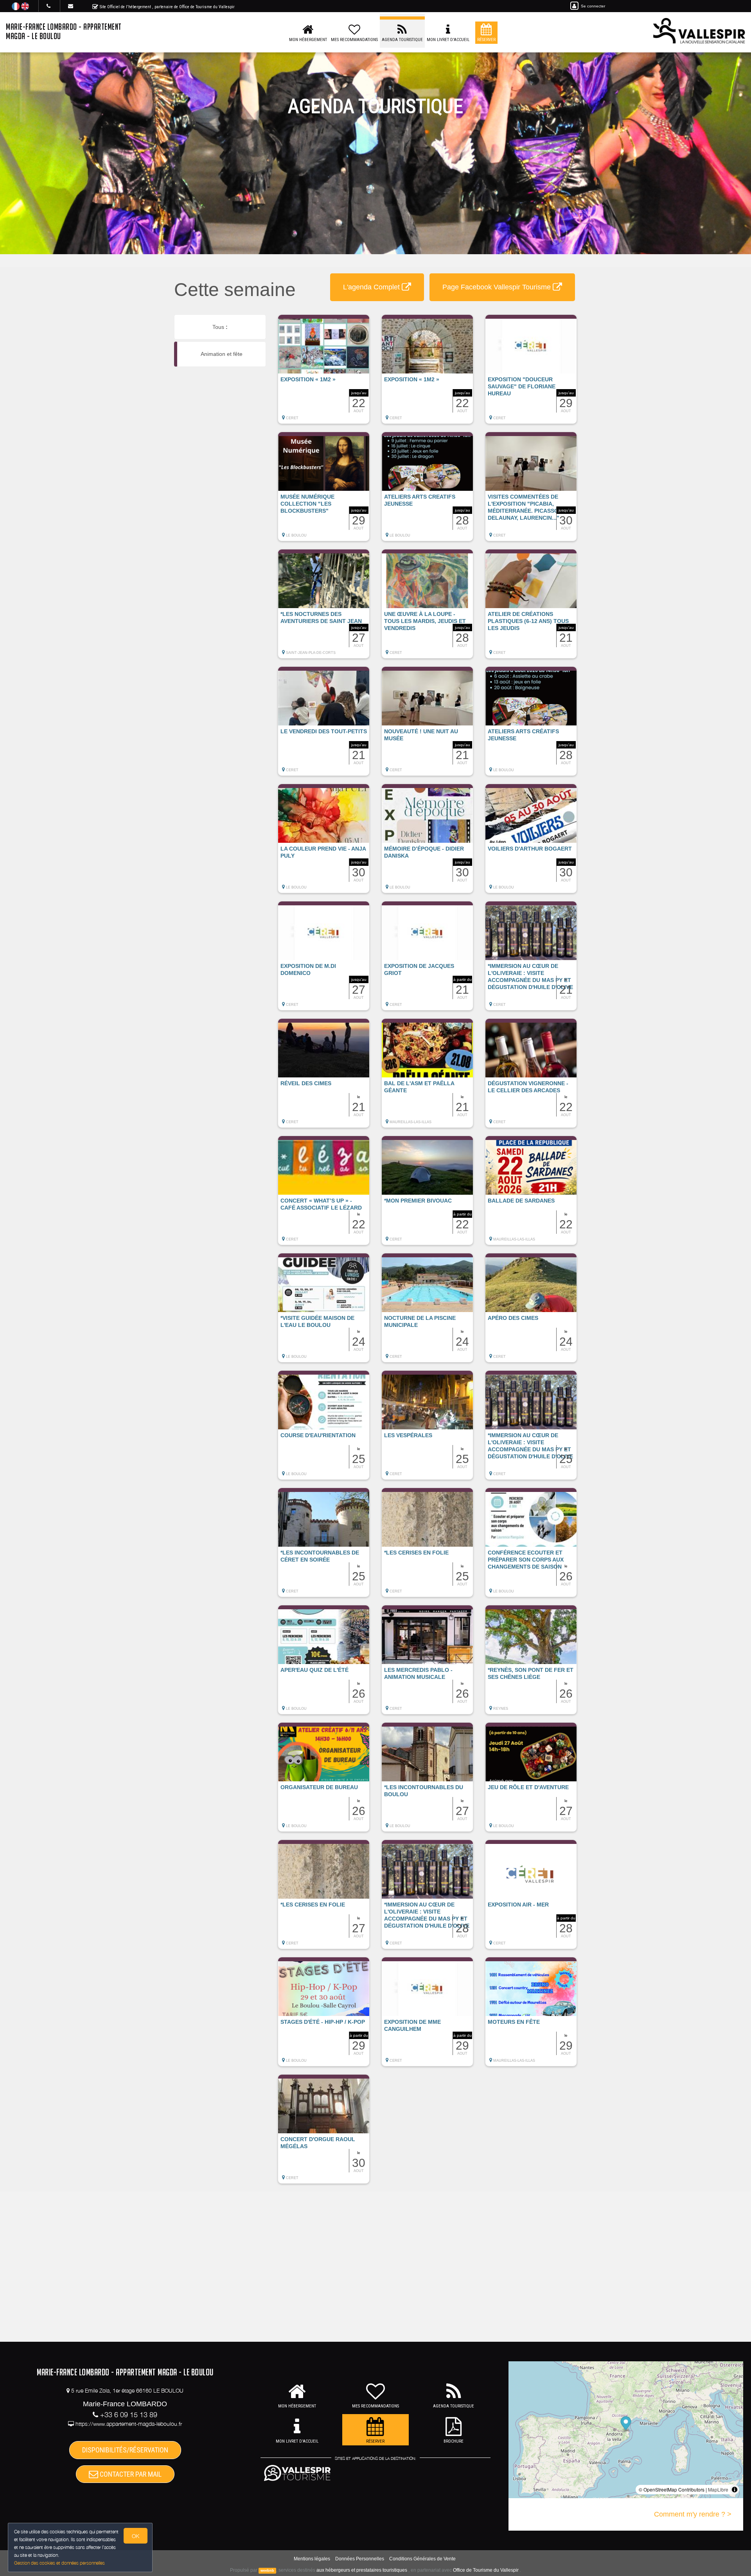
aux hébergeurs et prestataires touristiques (362, 2570)
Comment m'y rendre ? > (693, 2514)
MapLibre (718, 2489)
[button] (324, 373)
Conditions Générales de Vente (422, 2559)
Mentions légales (312, 2559)
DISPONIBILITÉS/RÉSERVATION (125, 2450)
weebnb (267, 2571)
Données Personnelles (360, 2559)
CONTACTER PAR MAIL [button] (130, 2474)
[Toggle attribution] (735, 2490)
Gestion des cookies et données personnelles (59, 2563)
